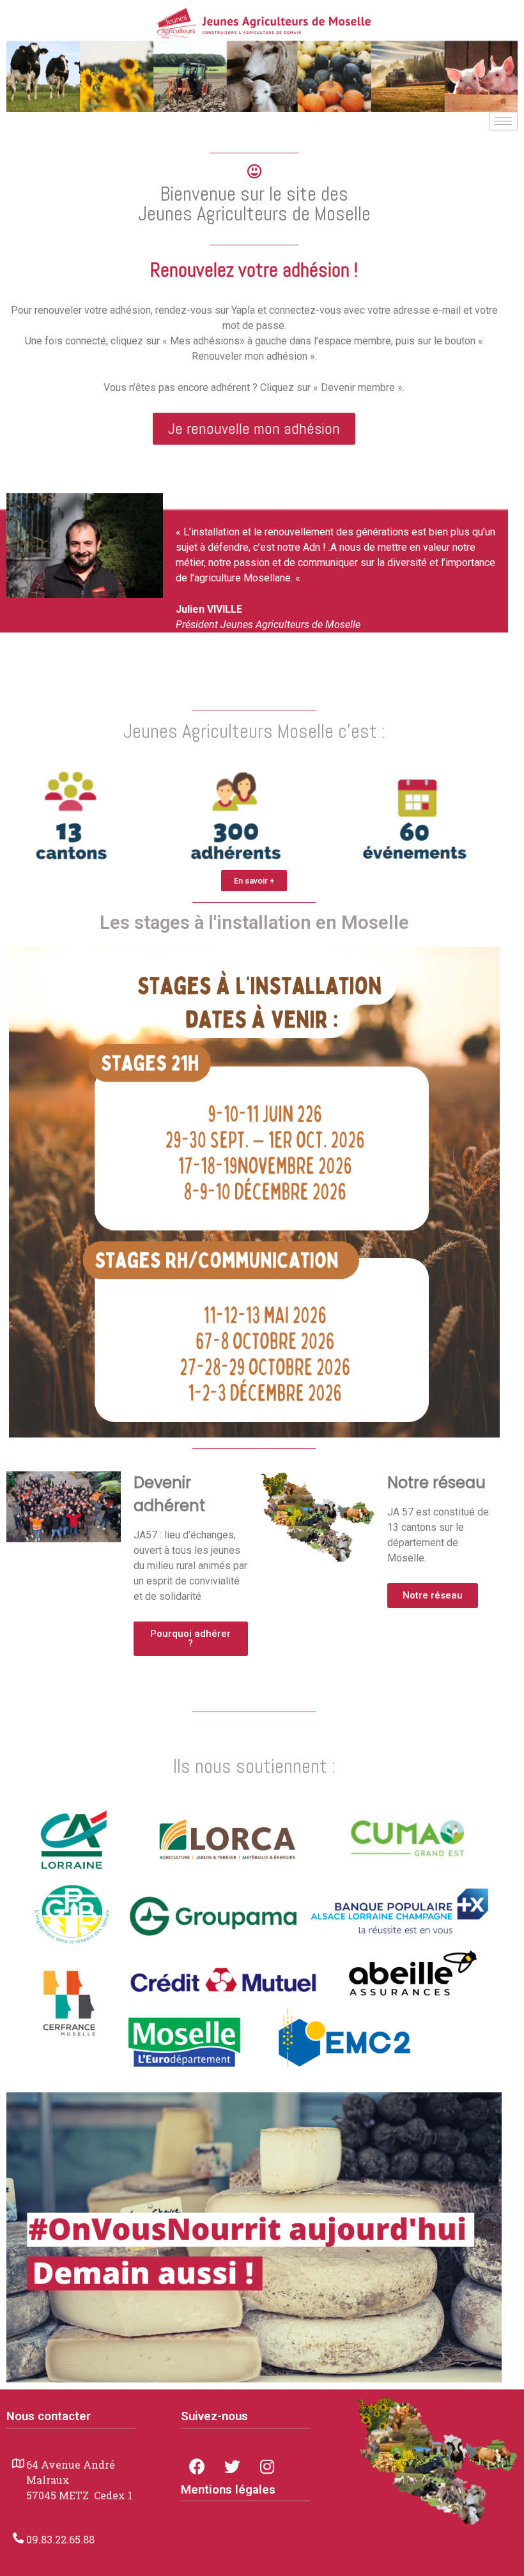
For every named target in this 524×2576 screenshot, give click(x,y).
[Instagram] (267, 2467)
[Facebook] (197, 2467)
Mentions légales (228, 2490)
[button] (254, 429)
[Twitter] (232, 2467)
